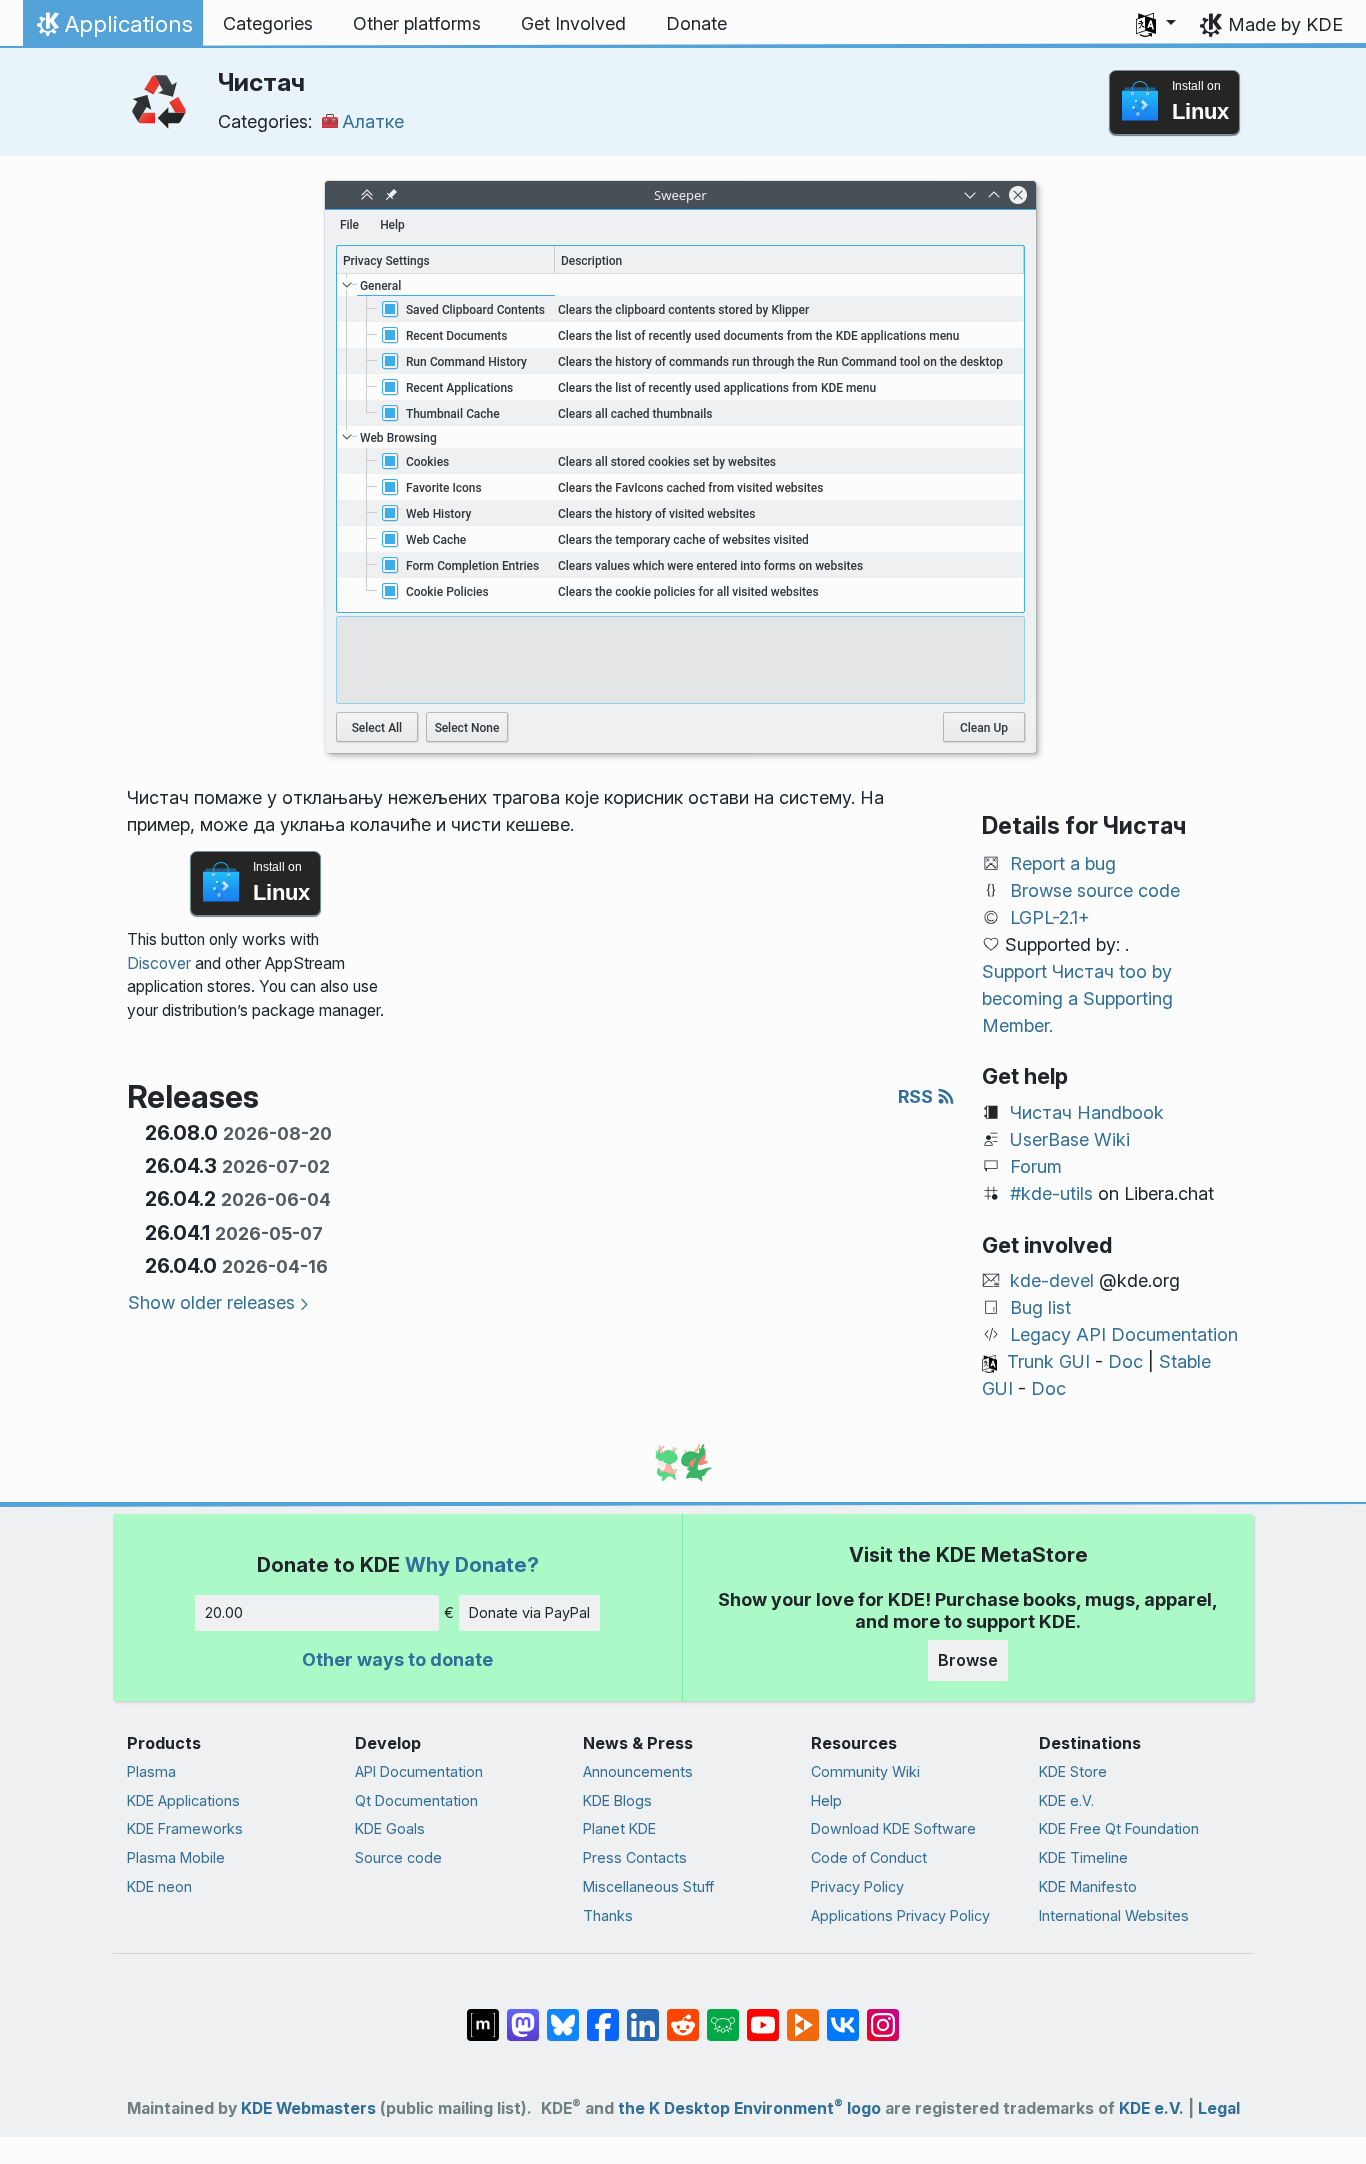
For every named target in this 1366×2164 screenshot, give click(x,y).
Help (826, 1800)
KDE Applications (183, 1800)
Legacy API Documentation (1124, 1334)
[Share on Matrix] (483, 2015)
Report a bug (1063, 863)
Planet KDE (619, 1828)
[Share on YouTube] (763, 2015)
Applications (112, 29)
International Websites (1114, 1915)
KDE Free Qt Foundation (1119, 1828)
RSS (917, 1096)
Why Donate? (472, 1564)
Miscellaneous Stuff (648, 1886)
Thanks (608, 1915)
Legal (1219, 2108)
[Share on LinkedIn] (643, 2015)
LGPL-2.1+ (1050, 917)
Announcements (638, 1771)
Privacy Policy (857, 1886)
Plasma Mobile (176, 1857)
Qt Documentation (416, 1800)
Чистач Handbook (1087, 1112)
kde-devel (1052, 1280)
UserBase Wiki (1070, 1139)
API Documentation (419, 1771)
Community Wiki (865, 1771)
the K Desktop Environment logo (749, 2108)
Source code (398, 1857)
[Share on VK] (843, 2015)
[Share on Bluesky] (563, 2015)
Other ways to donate (397, 1659)
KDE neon (159, 1886)
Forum (1036, 1166)
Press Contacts (635, 1857)
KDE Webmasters (308, 2108)
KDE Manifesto (1088, 1886)
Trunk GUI (1048, 1361)
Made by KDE (1285, 24)
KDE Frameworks (185, 1828)
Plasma (151, 1771)
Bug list (1040, 1307)
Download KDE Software (893, 1828)
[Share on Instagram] (883, 2015)
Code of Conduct (869, 1857)
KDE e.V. (1066, 1800)
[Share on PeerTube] (803, 2015)
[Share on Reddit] (683, 2015)
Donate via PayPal (529, 1612)
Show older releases (211, 1302)
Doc (1125, 1361)
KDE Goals (390, 1828)
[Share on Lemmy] (723, 2015)
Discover (159, 963)
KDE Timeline (1083, 1857)
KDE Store (1073, 1771)
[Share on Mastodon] (523, 2015)
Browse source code (1095, 890)
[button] (1156, 24)
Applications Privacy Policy (900, 1915)
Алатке (373, 121)
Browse (968, 1660)
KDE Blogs (617, 1800)
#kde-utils (1051, 1193)
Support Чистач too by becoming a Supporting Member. (1077, 998)
